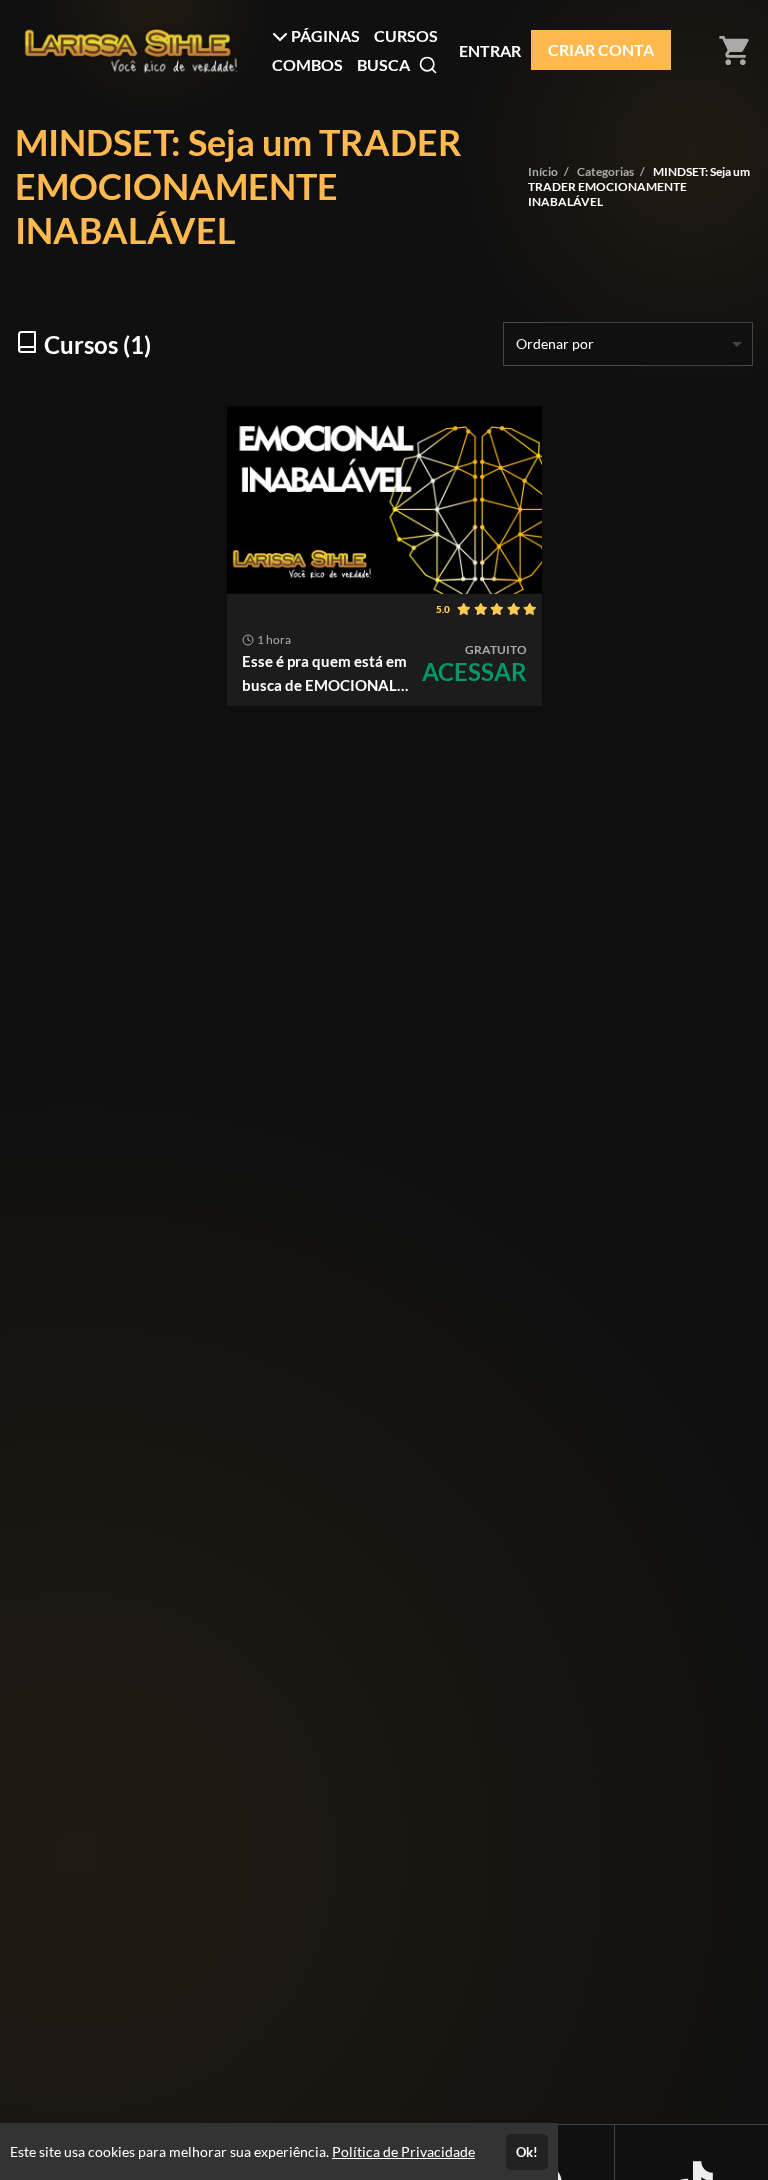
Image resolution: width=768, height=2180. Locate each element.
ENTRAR (490, 50)
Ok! (527, 2152)
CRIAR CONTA (601, 49)
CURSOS (406, 35)
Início (543, 171)
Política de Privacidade (403, 2151)
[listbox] (628, 344)
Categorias (605, 171)
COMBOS (307, 64)
